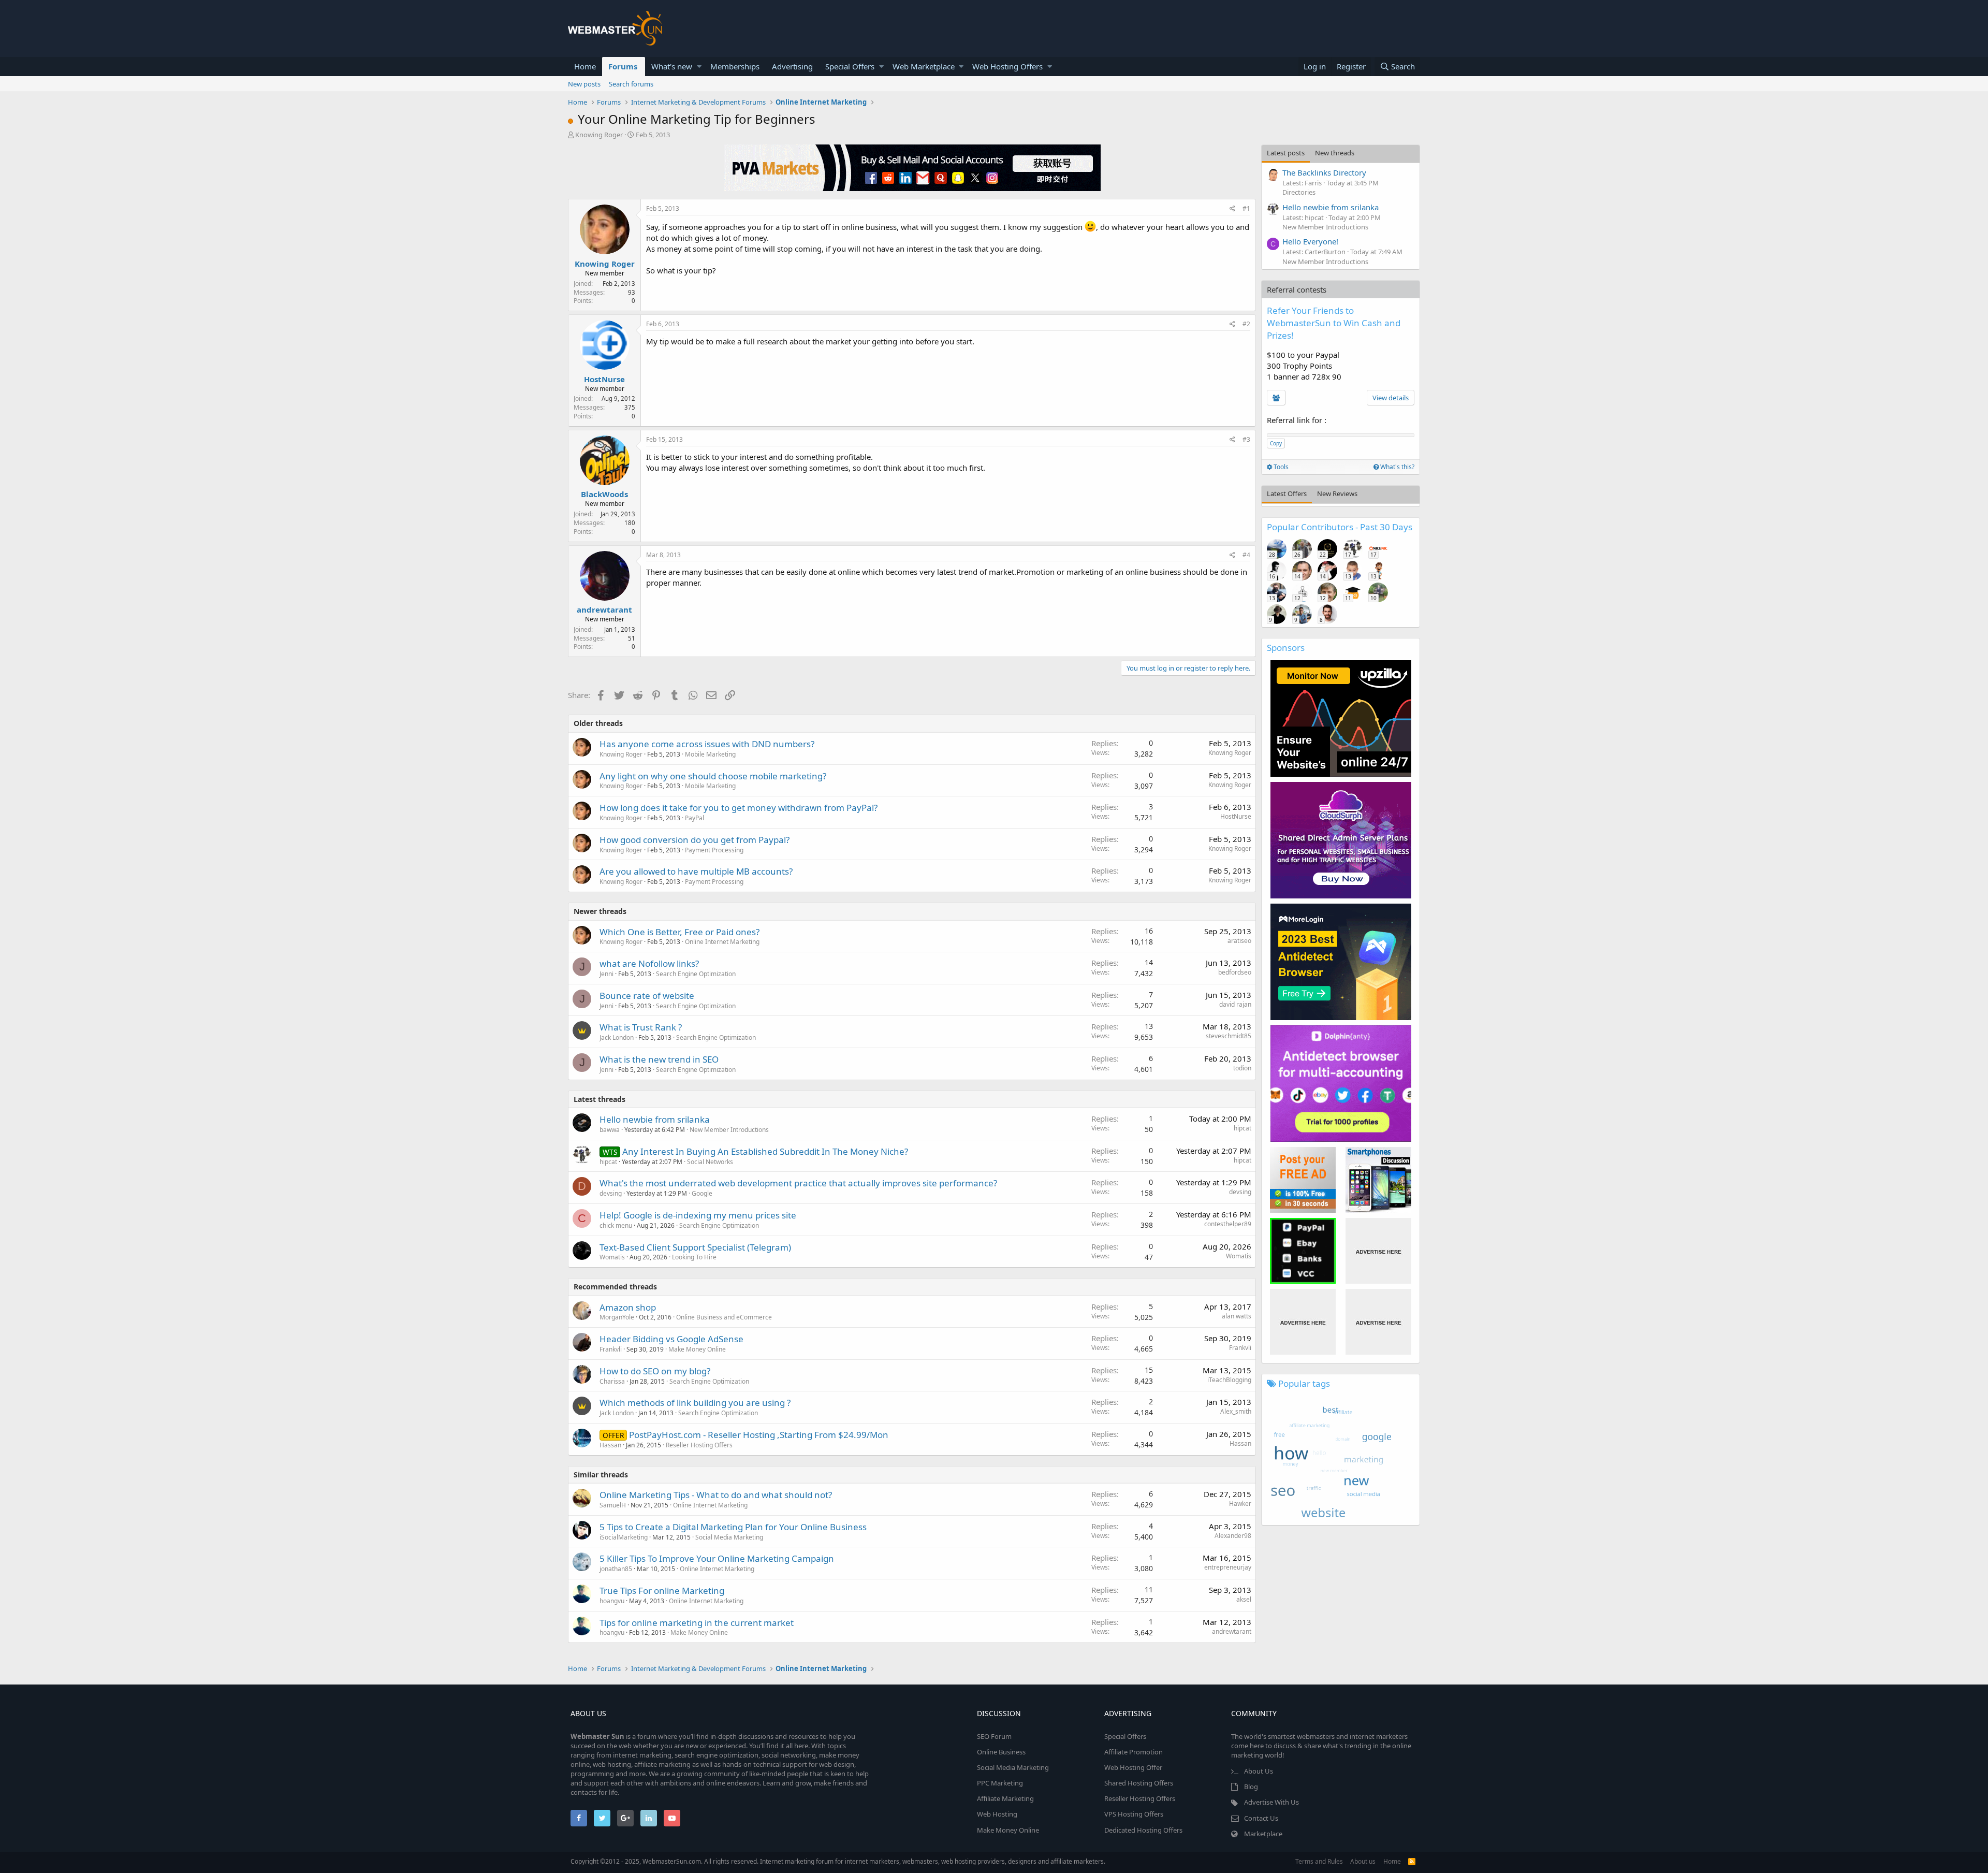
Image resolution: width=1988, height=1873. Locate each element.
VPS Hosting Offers (1134, 1814)
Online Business (1001, 1752)
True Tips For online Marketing (662, 1591)
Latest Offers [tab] (1287, 493)
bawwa (610, 1130)
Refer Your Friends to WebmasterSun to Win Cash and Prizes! (1334, 323)
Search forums (631, 84)
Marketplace (1263, 1834)
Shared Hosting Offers (1139, 1783)
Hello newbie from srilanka (655, 1119)
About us (1363, 1861)
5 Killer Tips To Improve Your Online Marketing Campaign (717, 1558)
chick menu (616, 1225)
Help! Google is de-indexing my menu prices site (698, 1215)
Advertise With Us (1271, 1802)
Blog (1251, 1787)
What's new (672, 66)
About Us (1259, 1771)
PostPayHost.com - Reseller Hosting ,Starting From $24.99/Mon (759, 1435)
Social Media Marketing (729, 1537)
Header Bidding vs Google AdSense (671, 1339)
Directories (1299, 192)
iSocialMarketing (624, 1537)
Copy (1276, 443)
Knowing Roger (599, 135)
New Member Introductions (729, 1130)
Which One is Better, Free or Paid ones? (679, 932)
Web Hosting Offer (1133, 1767)
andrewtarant (604, 609)
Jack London (617, 1037)
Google (702, 1193)
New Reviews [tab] (1337, 493)
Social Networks (710, 1162)
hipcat (1242, 1128)
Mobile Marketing (710, 754)
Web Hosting (997, 1814)
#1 (1246, 208)
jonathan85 (616, 1569)
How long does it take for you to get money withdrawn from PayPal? (739, 808)
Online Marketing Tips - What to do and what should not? (716, 1495)
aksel (1244, 1599)
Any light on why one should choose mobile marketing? (713, 776)
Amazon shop (628, 1307)
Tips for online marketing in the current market (697, 1623)
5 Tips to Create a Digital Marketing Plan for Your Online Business (733, 1527)
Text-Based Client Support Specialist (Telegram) (695, 1247)
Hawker (1240, 1504)
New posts (584, 84)
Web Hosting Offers (1007, 66)
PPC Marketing (1000, 1783)
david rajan (1235, 1004)
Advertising (792, 66)
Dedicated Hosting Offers (1143, 1830)
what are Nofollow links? (649, 963)
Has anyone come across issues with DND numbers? (707, 744)
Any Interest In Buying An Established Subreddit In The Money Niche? (765, 1151)
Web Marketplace (924, 66)
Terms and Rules (1319, 1861)
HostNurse (604, 379)
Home (585, 66)
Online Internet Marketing (722, 942)
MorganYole (617, 1317)
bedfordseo (1235, 972)
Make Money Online (697, 1349)
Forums (623, 66)
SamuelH (613, 1505)
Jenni (606, 974)
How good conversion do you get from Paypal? (695, 840)
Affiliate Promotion (1134, 1752)
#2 (1246, 324)
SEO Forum (994, 1736)
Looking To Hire (694, 1257)
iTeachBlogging (1229, 1380)
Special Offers (850, 66)
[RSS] (1412, 1861)
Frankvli (611, 1349)
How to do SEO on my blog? (655, 1371)
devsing (611, 1193)
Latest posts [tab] (1286, 153)
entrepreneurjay (1228, 1567)
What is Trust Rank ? (641, 1027)
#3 (1246, 439)
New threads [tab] (1335, 153)
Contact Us (1261, 1818)
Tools (1280, 467)
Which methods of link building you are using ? (695, 1403)
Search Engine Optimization (696, 974)
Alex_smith (1236, 1411)
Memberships (735, 66)
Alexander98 (1233, 1536)
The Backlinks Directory (1324, 172)
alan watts (1237, 1316)
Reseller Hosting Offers (699, 1445)
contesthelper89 (1228, 1224)
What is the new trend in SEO (659, 1059)
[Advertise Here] (1378, 1251)
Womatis (612, 1257)
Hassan (610, 1445)
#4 (1246, 555)
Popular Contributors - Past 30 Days (1340, 527)
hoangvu (612, 1601)
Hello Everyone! (1310, 241)
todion (1242, 1068)
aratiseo (1239, 941)
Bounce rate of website (647, 996)
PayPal (695, 818)
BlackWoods (604, 494)
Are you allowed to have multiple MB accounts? (696, 871)
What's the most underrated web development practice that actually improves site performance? (798, 1183)
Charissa (612, 1381)
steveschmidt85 (1229, 1036)
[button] (699, 67)
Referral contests (1297, 289)
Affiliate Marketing (1005, 1798)
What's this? (1397, 467)
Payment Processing (714, 850)
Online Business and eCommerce (724, 1317)
